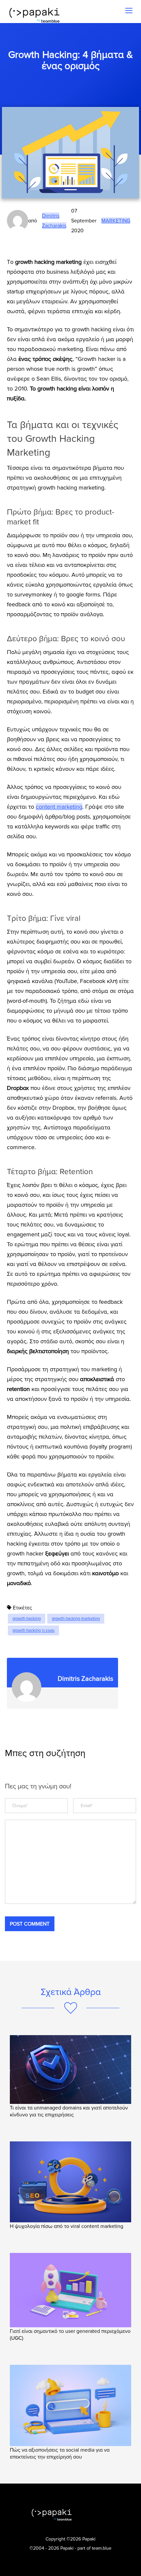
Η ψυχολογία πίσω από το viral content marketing (67, 2226)
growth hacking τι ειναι (33, 1630)
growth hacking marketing (76, 1619)
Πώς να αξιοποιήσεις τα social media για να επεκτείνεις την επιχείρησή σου (60, 2453)
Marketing (116, 221)
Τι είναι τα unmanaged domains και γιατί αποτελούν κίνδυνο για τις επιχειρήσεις (69, 2111)
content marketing (59, 807)
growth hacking (27, 1619)
